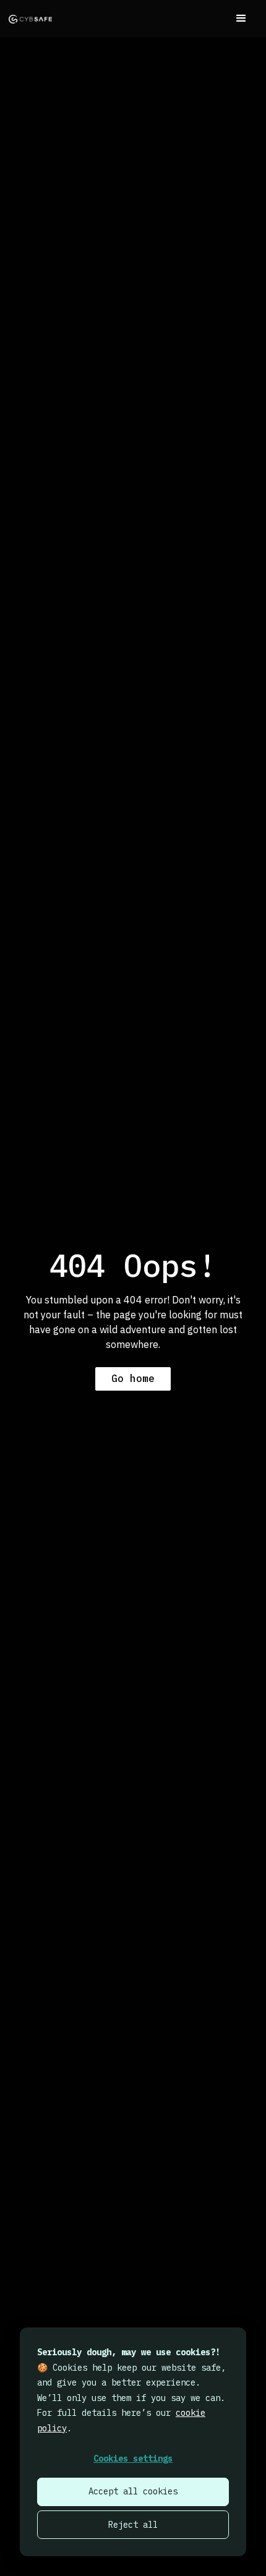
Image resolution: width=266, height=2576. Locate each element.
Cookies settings (133, 2459)
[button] (241, 19)
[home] (30, 19)
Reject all (133, 2525)
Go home (133, 1378)
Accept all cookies (133, 2491)
